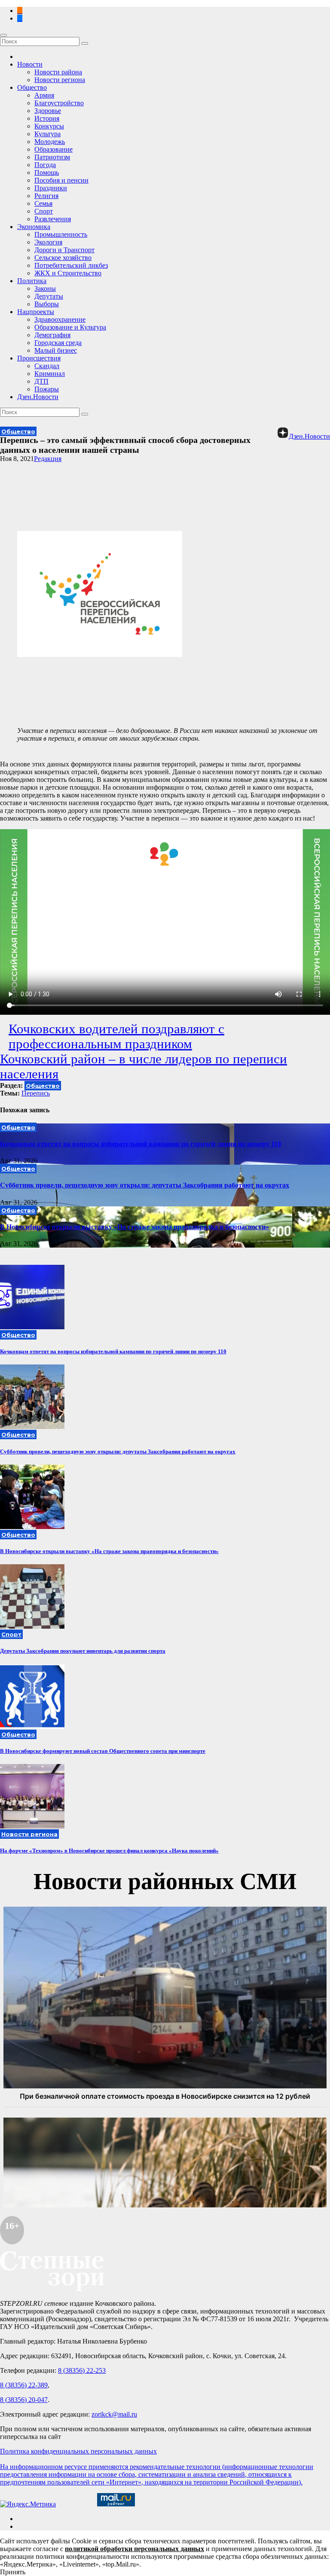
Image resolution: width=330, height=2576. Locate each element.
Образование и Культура (70, 327)
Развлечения (53, 219)
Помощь (47, 172)
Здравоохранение (60, 319)
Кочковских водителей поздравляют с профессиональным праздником (116, 1036)
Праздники (51, 188)
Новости (30, 64)
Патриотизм (52, 157)
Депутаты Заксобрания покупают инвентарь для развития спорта (83, 1651)
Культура (47, 134)
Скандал (47, 366)
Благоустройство (59, 103)
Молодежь (50, 142)
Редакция (48, 459)
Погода (45, 165)
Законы (45, 288)
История (47, 118)
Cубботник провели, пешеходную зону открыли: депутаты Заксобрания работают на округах (145, 1185)
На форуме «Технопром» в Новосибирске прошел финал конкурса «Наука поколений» (109, 1851)
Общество (32, 87)
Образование (53, 149)
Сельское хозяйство (63, 258)
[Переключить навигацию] (3, 35)
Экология (48, 242)
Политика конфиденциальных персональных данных (78, 2451)
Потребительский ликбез (71, 265)
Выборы (47, 304)
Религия (46, 196)
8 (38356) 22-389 (24, 2385)
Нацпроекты (36, 312)
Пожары (47, 389)
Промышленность (61, 234)
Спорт (44, 211)
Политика (32, 281)
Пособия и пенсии (61, 180)
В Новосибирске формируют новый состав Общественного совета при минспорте (103, 1751)
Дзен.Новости (38, 397)
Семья (43, 203)
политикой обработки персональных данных (134, 2549)
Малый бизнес (56, 350)
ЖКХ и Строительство (68, 273)
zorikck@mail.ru (114, 2414)
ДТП (41, 381)
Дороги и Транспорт (64, 250)
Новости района (58, 72)
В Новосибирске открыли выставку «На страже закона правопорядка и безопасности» (134, 1227)
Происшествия (39, 358)
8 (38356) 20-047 (24, 2400)
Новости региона (60, 80)
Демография (52, 335)
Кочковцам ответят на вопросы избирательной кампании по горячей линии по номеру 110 (141, 1144)
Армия (44, 95)
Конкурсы (49, 126)
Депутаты (49, 296)
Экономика (34, 227)
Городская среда (58, 343)
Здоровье (48, 111)
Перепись (36, 1093)
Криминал (50, 374)
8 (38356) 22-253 (82, 2370)
